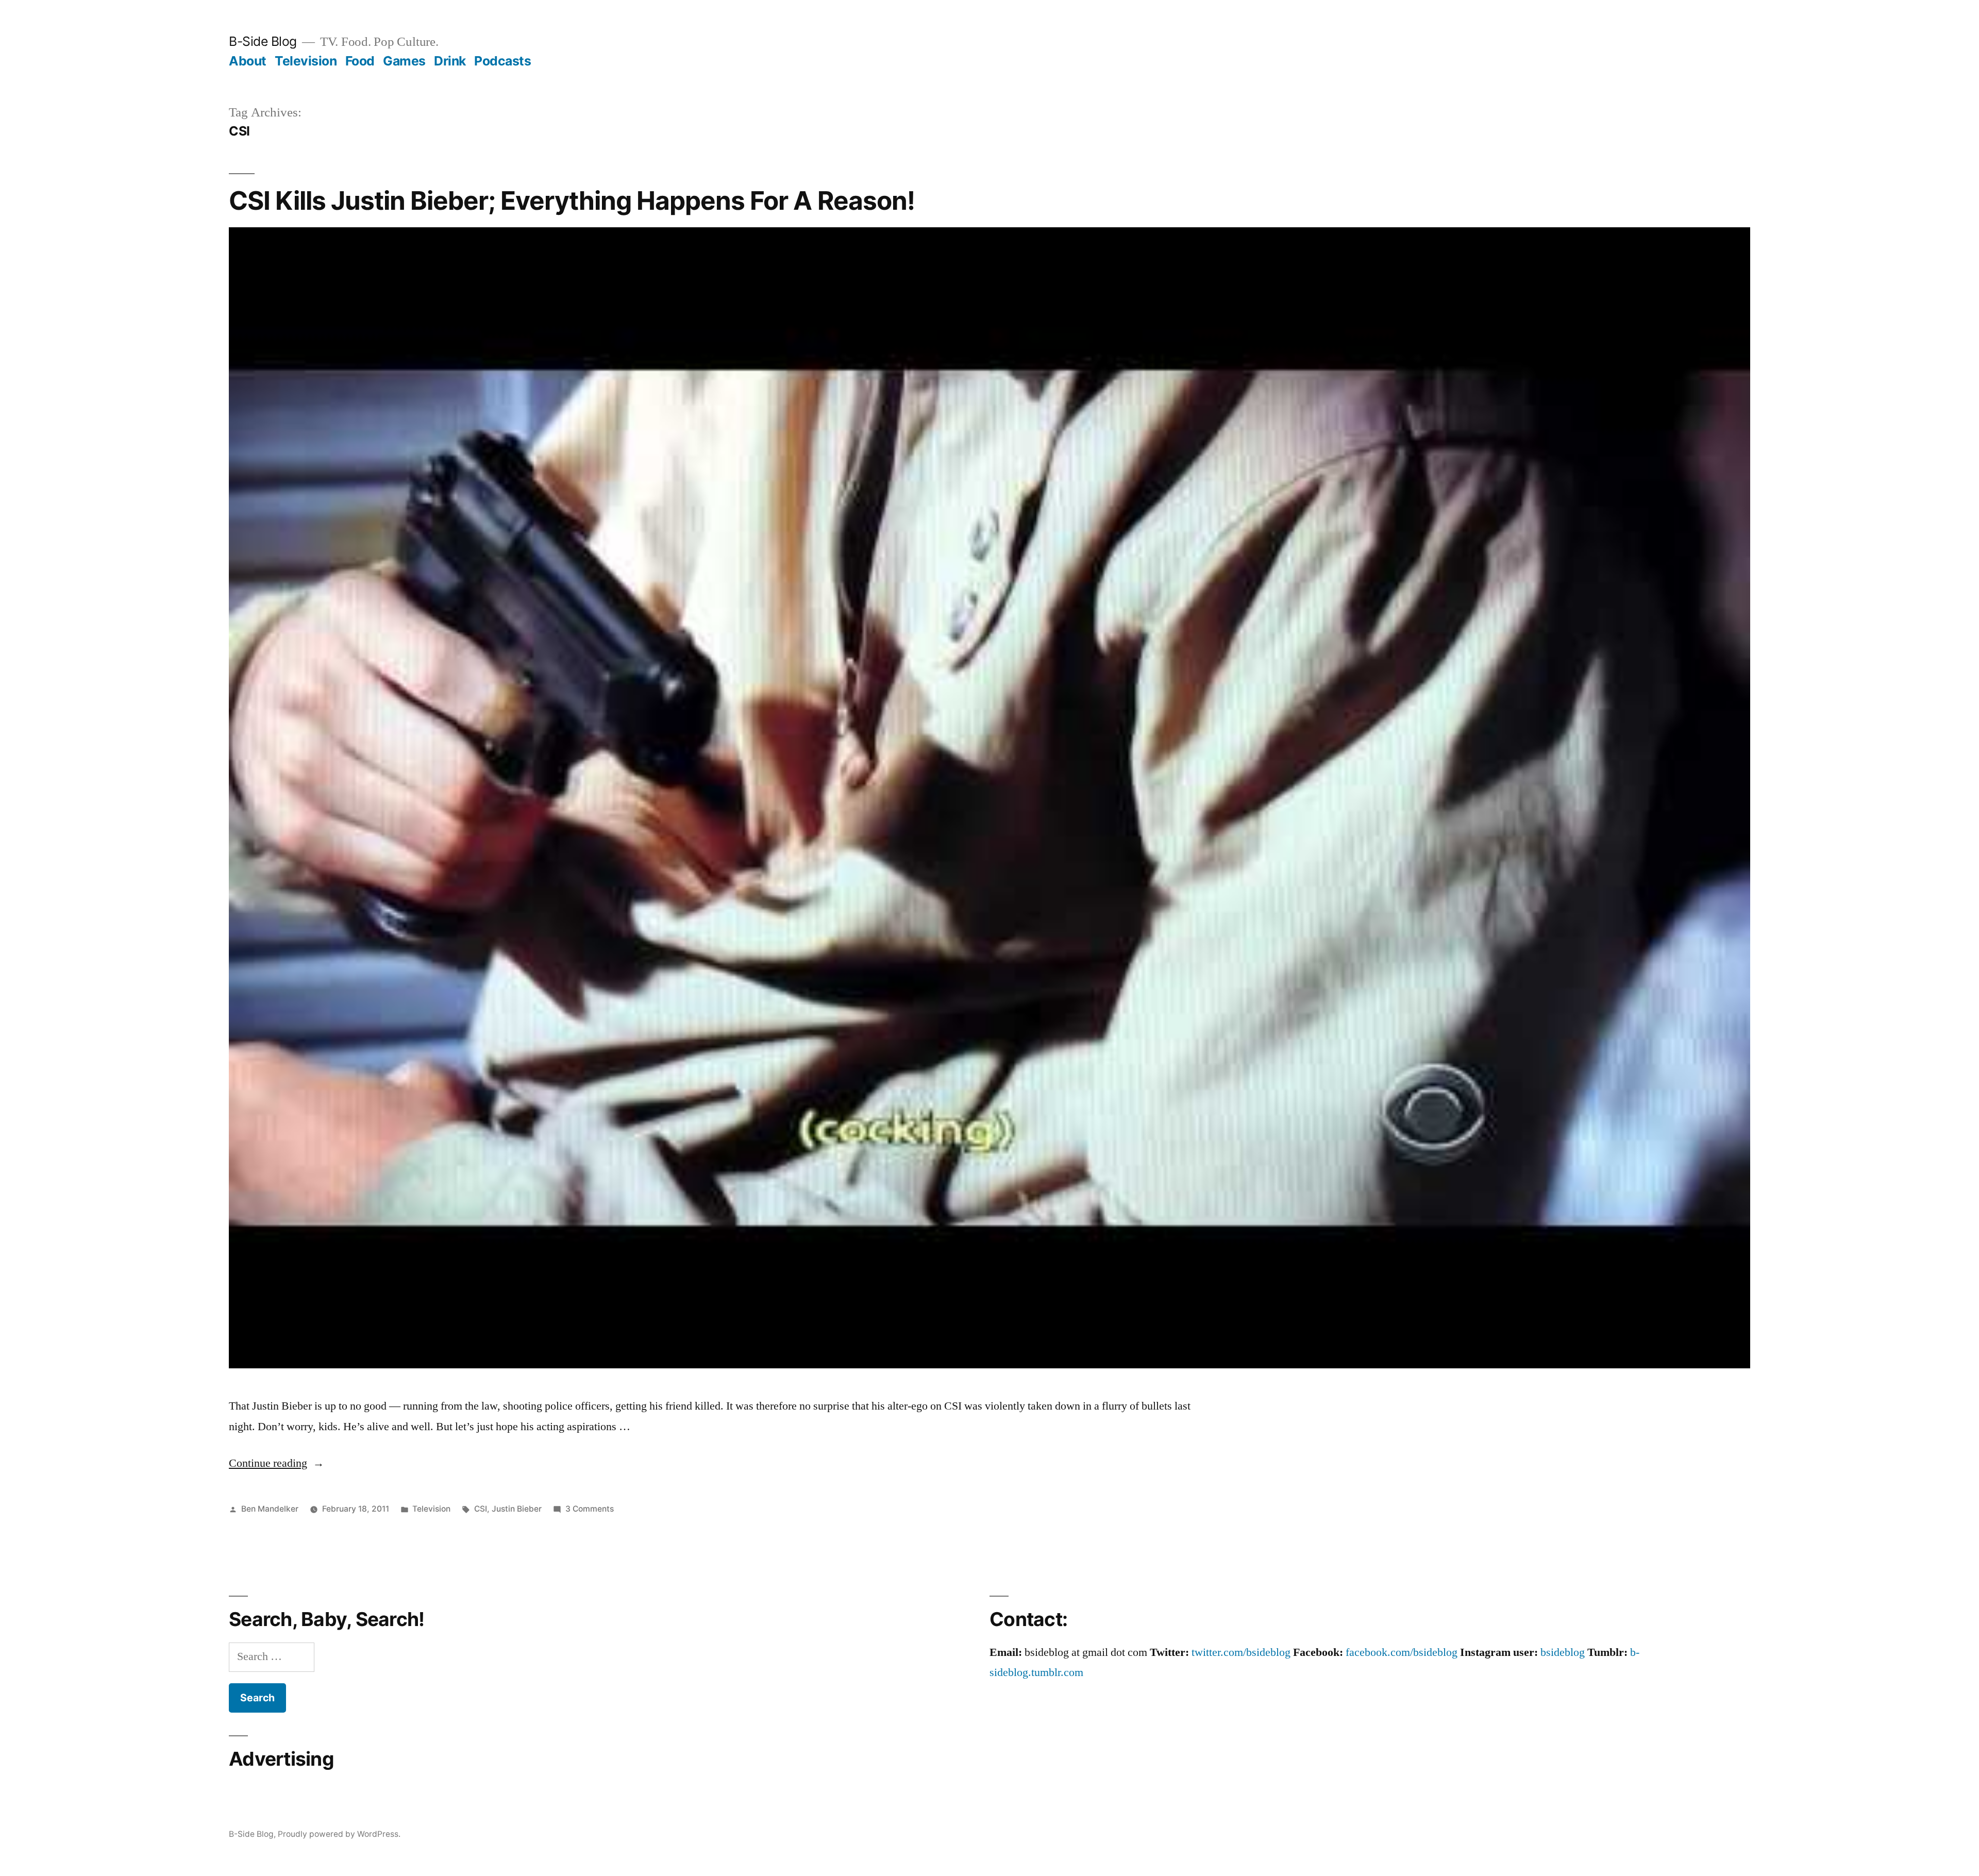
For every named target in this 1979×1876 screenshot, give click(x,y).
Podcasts (502, 61)
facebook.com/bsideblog (1402, 1652)
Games (404, 61)
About (248, 61)
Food (360, 61)
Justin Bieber (517, 1509)
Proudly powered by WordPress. (339, 1834)
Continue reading (276, 1463)
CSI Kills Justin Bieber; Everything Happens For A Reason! (572, 200)
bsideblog (1563, 1652)
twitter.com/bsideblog (1241, 1652)
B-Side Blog (263, 41)
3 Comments (590, 1509)
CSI (481, 1509)
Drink (450, 61)
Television (306, 61)
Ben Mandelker (270, 1509)
